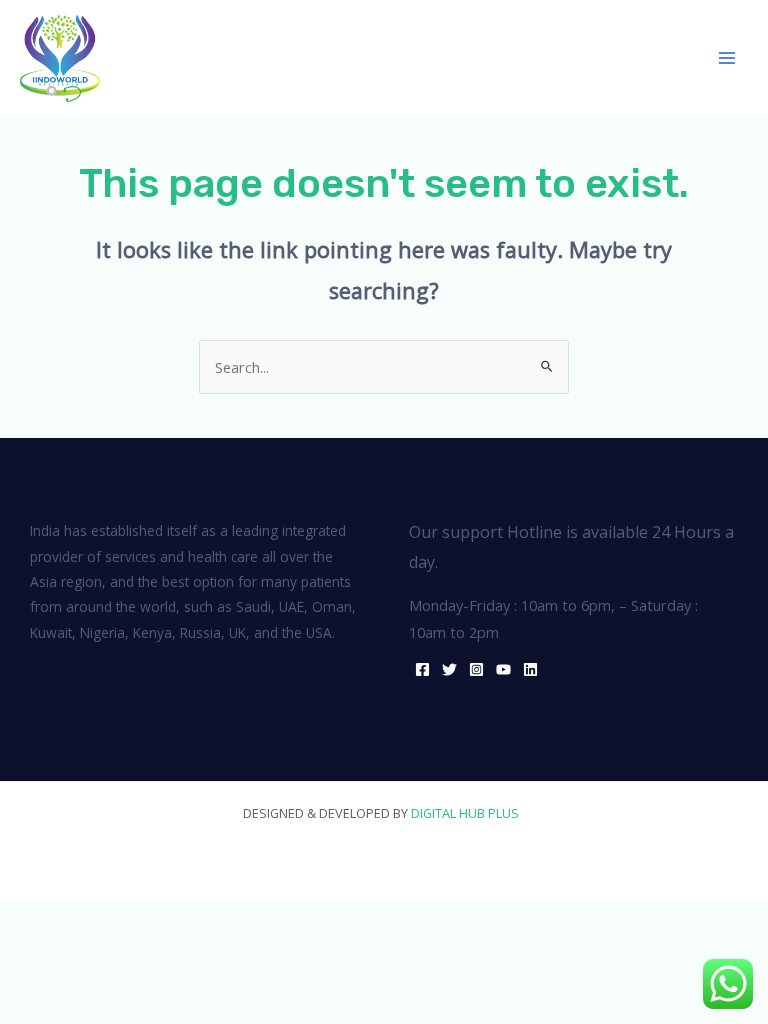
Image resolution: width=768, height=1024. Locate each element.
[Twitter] (449, 669)
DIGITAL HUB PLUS (468, 813)
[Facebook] (422, 669)
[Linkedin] (530, 669)
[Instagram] (476, 669)
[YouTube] (503, 669)
